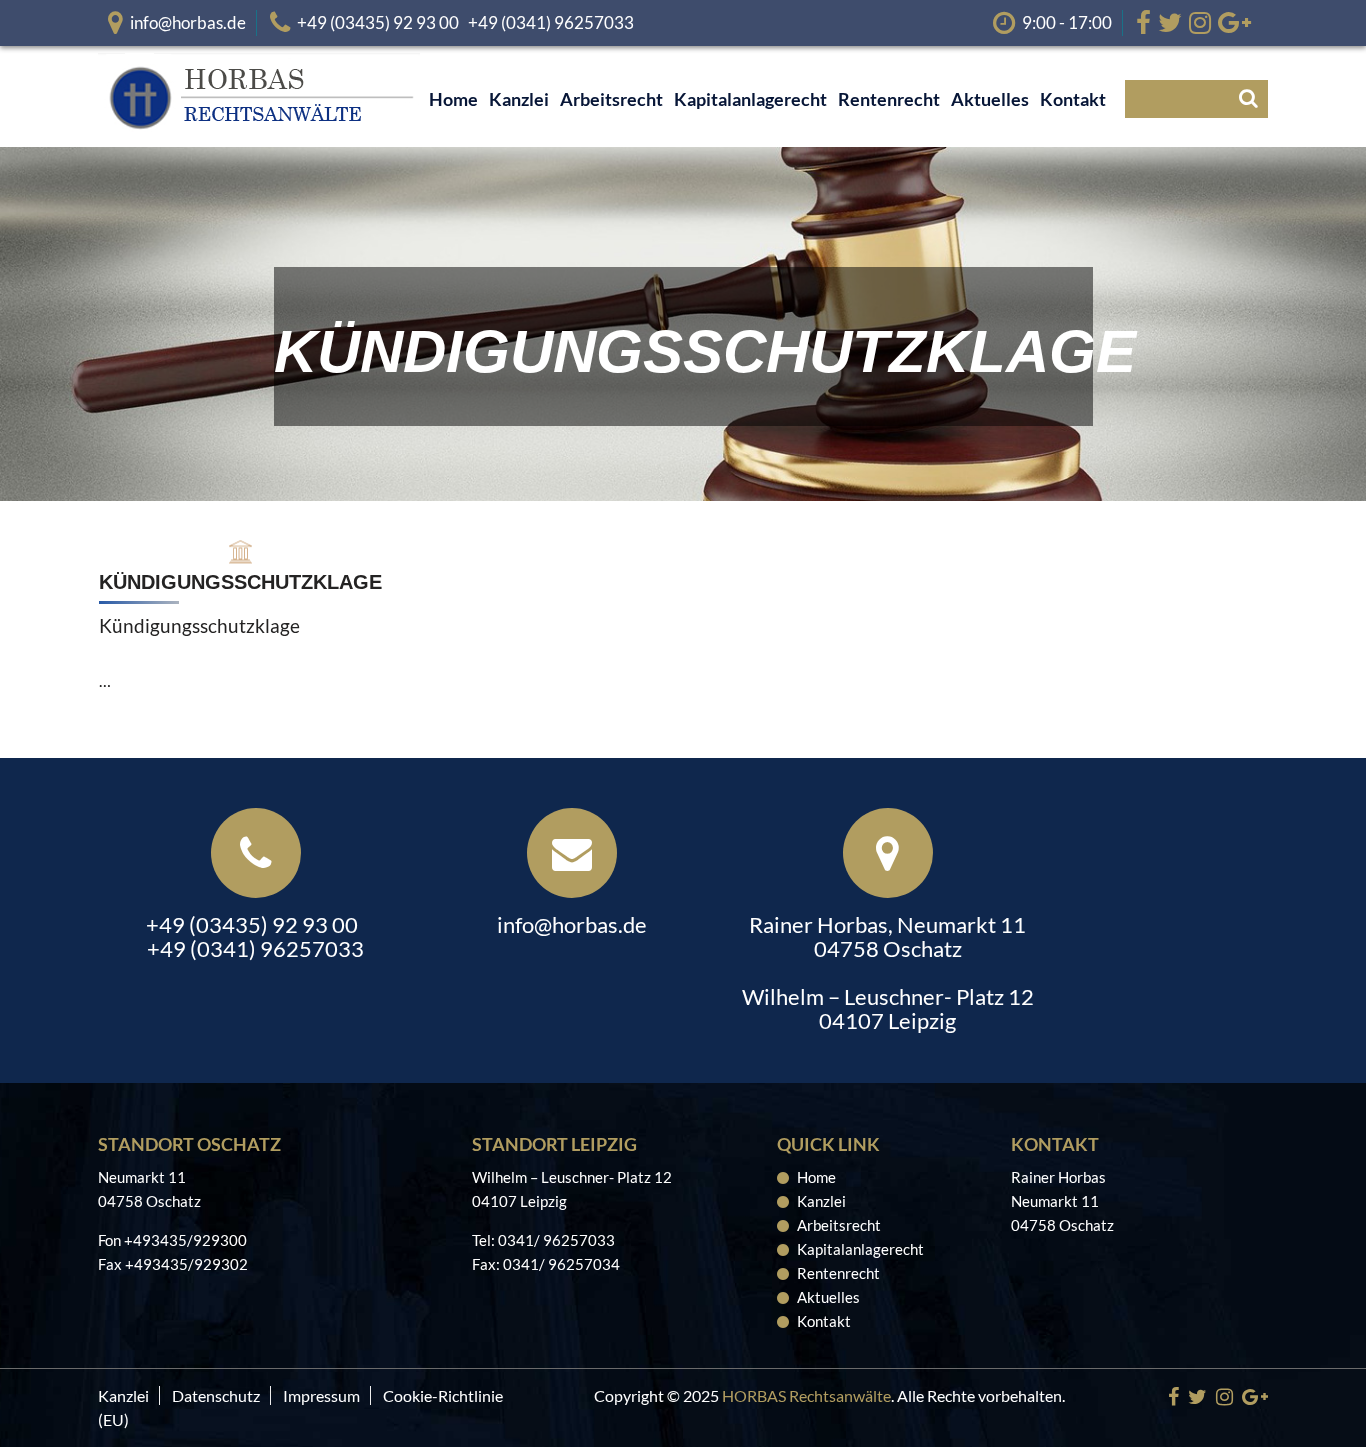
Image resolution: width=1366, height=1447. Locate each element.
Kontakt (824, 1321)
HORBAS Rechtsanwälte (806, 1395)
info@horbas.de (188, 22)
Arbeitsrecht (839, 1225)
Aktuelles (828, 1297)
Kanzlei (821, 1201)
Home (816, 1177)
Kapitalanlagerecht (860, 1249)
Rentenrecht (838, 1273)
